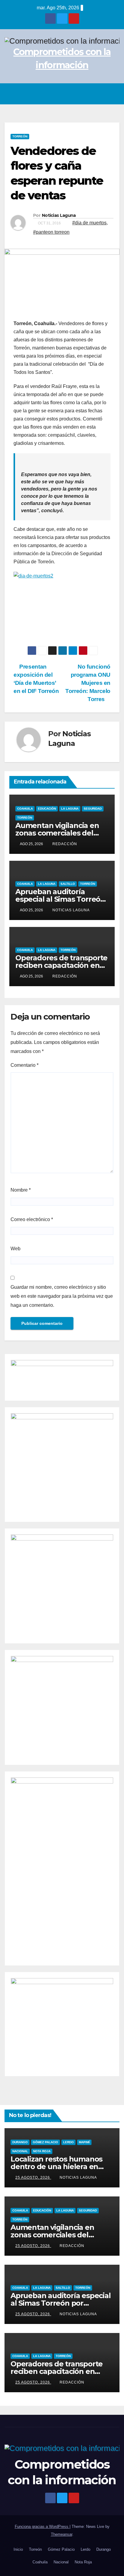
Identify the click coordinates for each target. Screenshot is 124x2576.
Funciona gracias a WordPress (42, 2527)
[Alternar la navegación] (113, 94)
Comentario (25, 1065)
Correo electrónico (32, 1219)
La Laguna (70, 809)
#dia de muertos (89, 223)
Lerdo (68, 2142)
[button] (100, 94)
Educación (47, 809)
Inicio (18, 2549)
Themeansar (62, 2534)
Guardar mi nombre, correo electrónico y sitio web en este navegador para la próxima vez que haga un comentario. (62, 1296)
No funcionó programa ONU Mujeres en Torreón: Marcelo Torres (88, 683)
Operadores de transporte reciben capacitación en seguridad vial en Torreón (61, 965)
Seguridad (93, 809)
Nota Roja (42, 2151)
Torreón (20, 136)
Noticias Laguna (59, 215)
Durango (20, 2142)
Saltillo (68, 884)
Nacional (20, 2151)
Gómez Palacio (45, 2142)
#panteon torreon (51, 232)
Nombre (21, 1190)
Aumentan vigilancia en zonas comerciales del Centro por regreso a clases (59, 2235)
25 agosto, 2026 (33, 2177)
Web (15, 1249)
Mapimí (84, 2142)
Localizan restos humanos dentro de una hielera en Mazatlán (56, 2167)
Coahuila (25, 809)
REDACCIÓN (65, 844)
